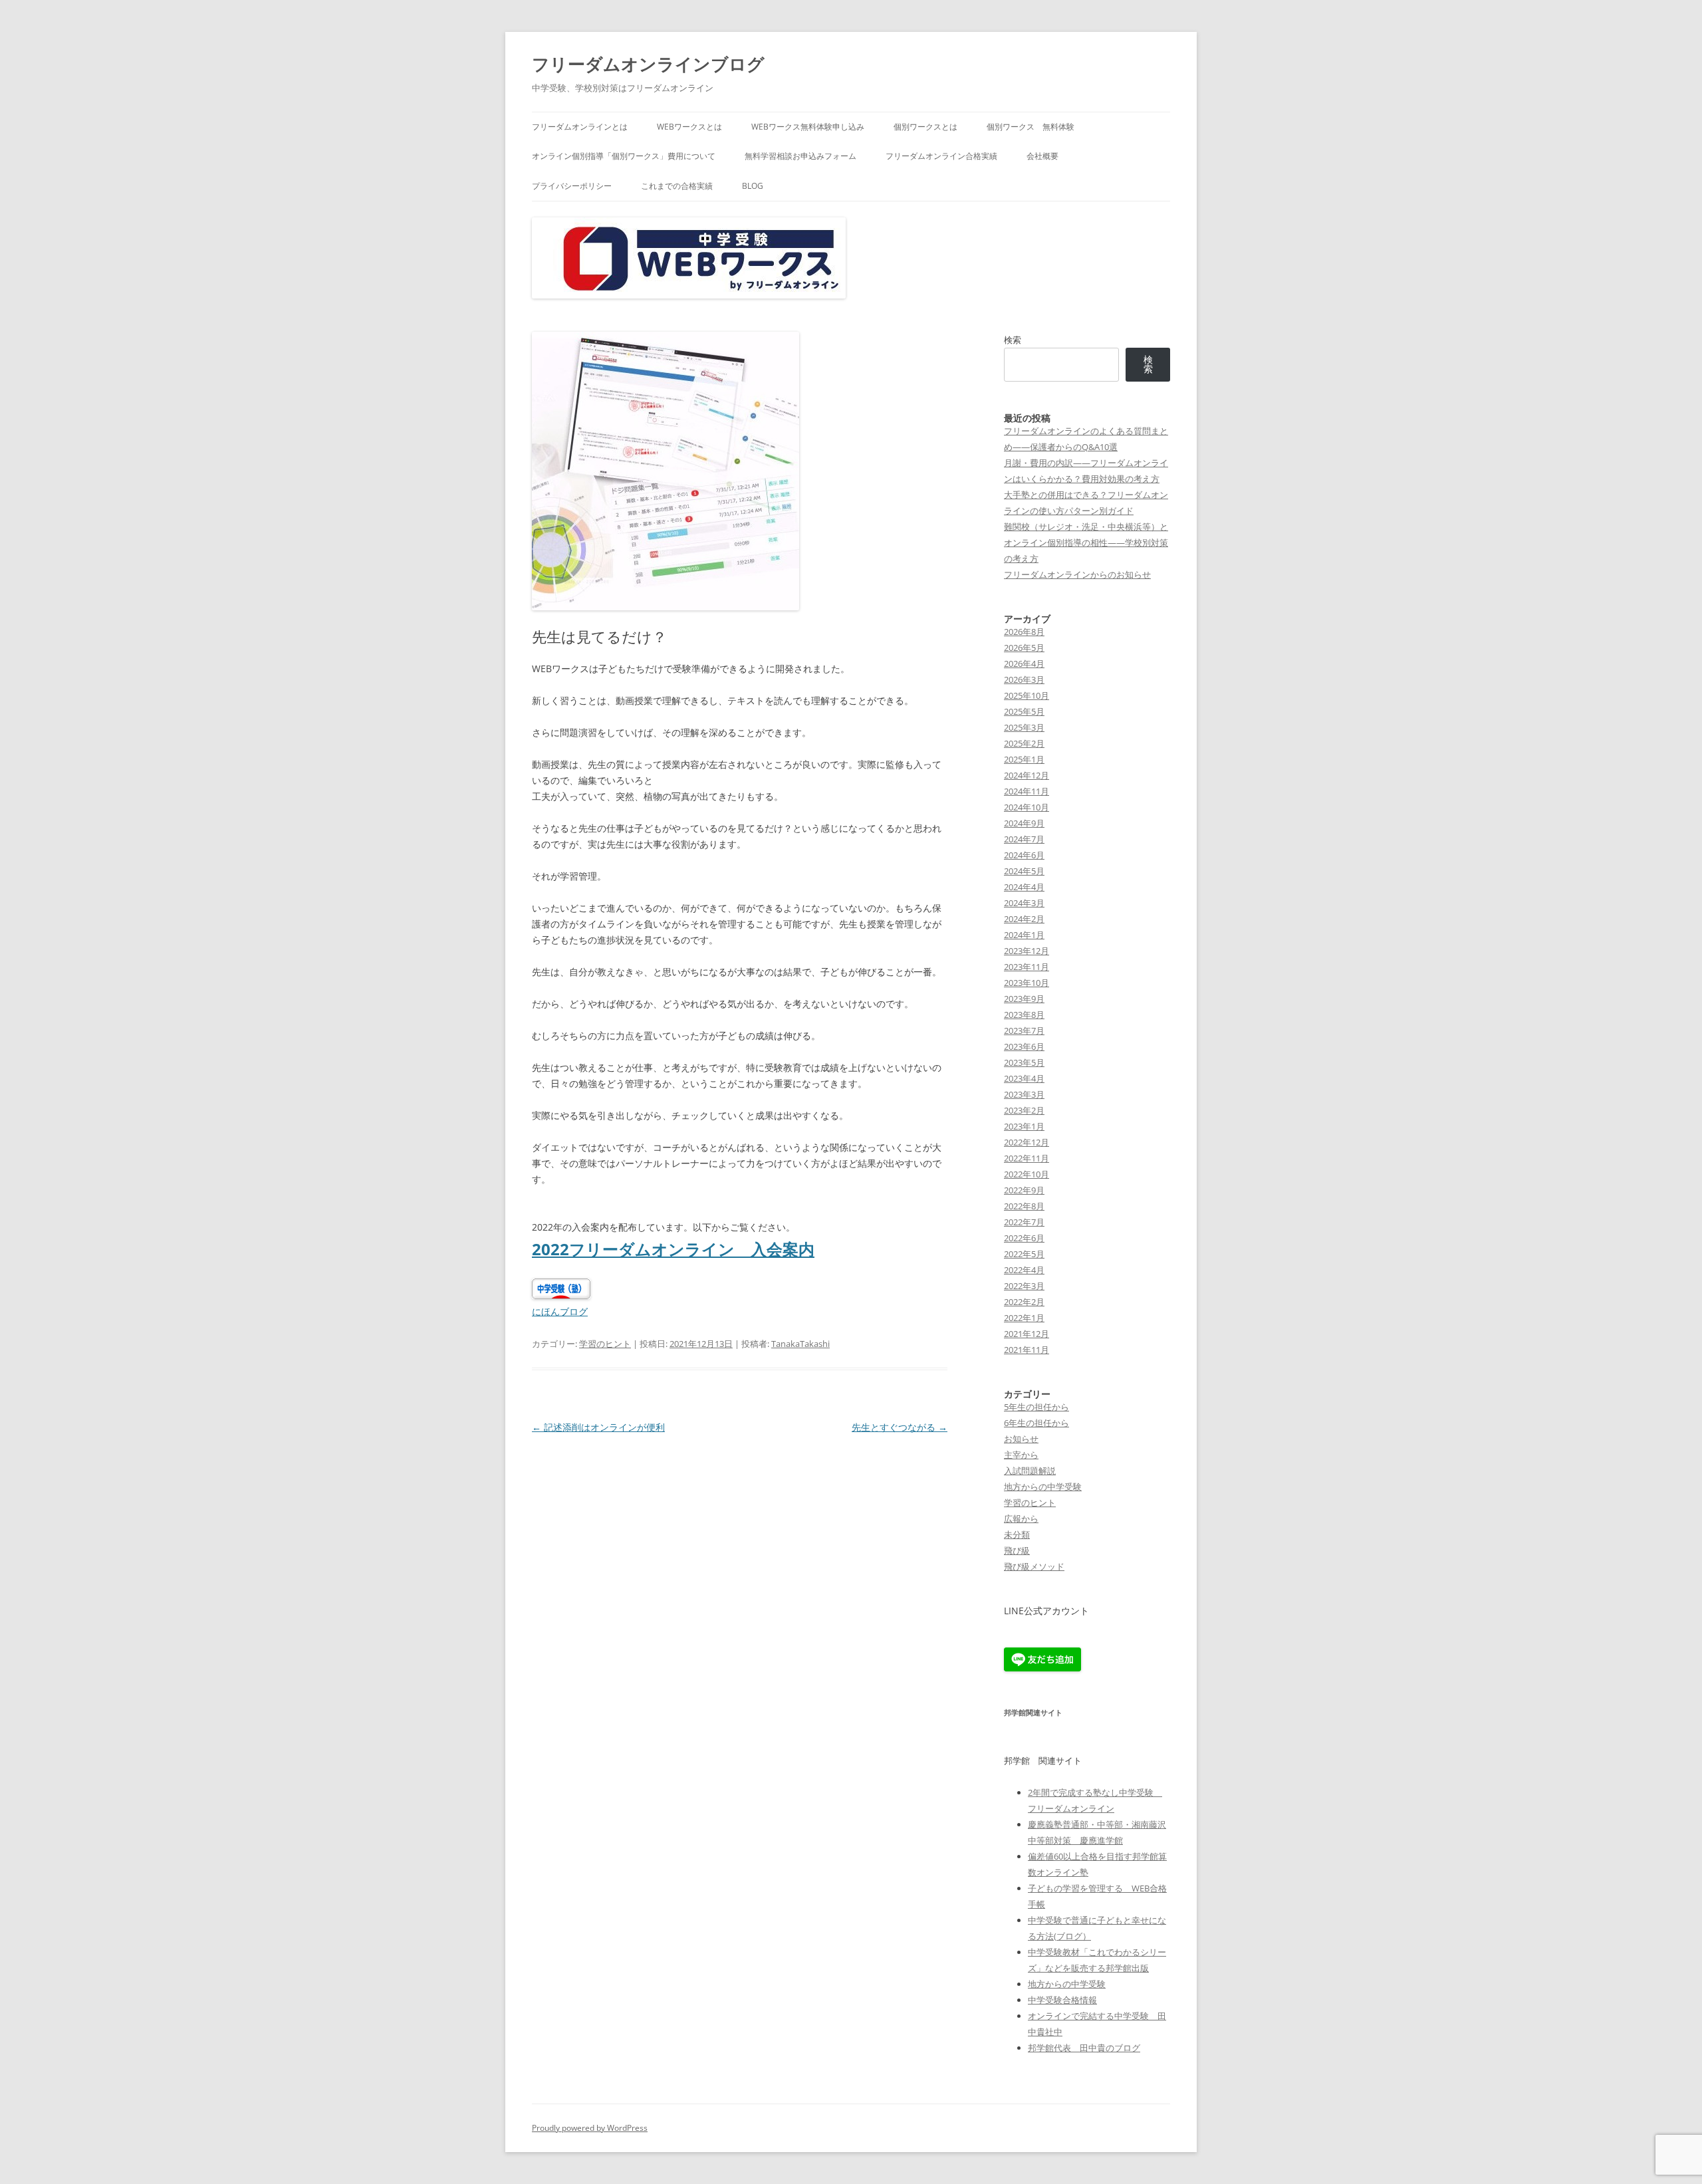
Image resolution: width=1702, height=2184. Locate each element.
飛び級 (1017, 1550)
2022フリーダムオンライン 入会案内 (673, 1249)
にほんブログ (560, 1311)
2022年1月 (1024, 1318)
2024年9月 (1024, 823)
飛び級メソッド (1034, 1566)
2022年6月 (1024, 1238)
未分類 (1017, 1534)
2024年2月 (1024, 919)
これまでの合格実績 (677, 186)
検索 (1013, 340)
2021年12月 (1027, 1334)
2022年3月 (1024, 1286)
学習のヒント (605, 1344)
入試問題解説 (1030, 1471)
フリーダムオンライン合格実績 (941, 156)
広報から (1021, 1518)
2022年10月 (1027, 1174)
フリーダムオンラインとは (580, 127)
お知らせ (1021, 1439)
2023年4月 (1024, 1078)
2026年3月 (1024, 679)
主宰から (1021, 1455)
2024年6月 (1024, 855)
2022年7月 (1024, 1222)
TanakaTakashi (800, 1344)
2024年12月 (1027, 775)
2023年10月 (1027, 983)
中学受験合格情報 (1062, 2000)
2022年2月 (1024, 1302)
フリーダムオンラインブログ (648, 64)
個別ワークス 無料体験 (1031, 127)
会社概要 (1042, 156)
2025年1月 (1024, 759)
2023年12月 (1027, 951)
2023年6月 (1024, 1046)
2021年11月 (1027, 1350)
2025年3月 (1024, 727)
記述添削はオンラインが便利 (598, 1427)
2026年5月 (1024, 648)
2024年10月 (1027, 807)
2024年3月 (1024, 903)
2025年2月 (1024, 743)
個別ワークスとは (925, 127)
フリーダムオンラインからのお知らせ (1077, 574)
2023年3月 (1024, 1094)
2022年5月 (1024, 1254)
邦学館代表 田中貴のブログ (1084, 2048)
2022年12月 (1027, 1142)
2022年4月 (1024, 1270)
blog (753, 186)
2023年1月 (1024, 1126)
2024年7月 (1024, 839)
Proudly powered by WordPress (590, 2128)
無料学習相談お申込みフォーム (800, 156)
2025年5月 (1024, 711)
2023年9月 (1024, 999)
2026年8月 (1024, 632)
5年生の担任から (1036, 1407)
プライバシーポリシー (572, 186)
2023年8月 (1024, 1015)
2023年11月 (1027, 967)
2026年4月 (1024, 664)
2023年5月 (1024, 1062)
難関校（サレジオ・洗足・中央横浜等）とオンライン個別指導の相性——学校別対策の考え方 (1086, 543)
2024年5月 (1024, 871)
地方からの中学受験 (1043, 1487)
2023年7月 (1024, 1031)
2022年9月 (1024, 1190)
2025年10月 (1027, 695)
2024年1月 (1024, 935)
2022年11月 (1027, 1158)
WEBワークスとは (689, 127)
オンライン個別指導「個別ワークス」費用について (624, 156)
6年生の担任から (1036, 1423)
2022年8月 (1024, 1206)
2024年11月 (1027, 791)
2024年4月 (1024, 887)
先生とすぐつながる (900, 1427)
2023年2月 (1024, 1110)
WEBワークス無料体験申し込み (808, 127)
